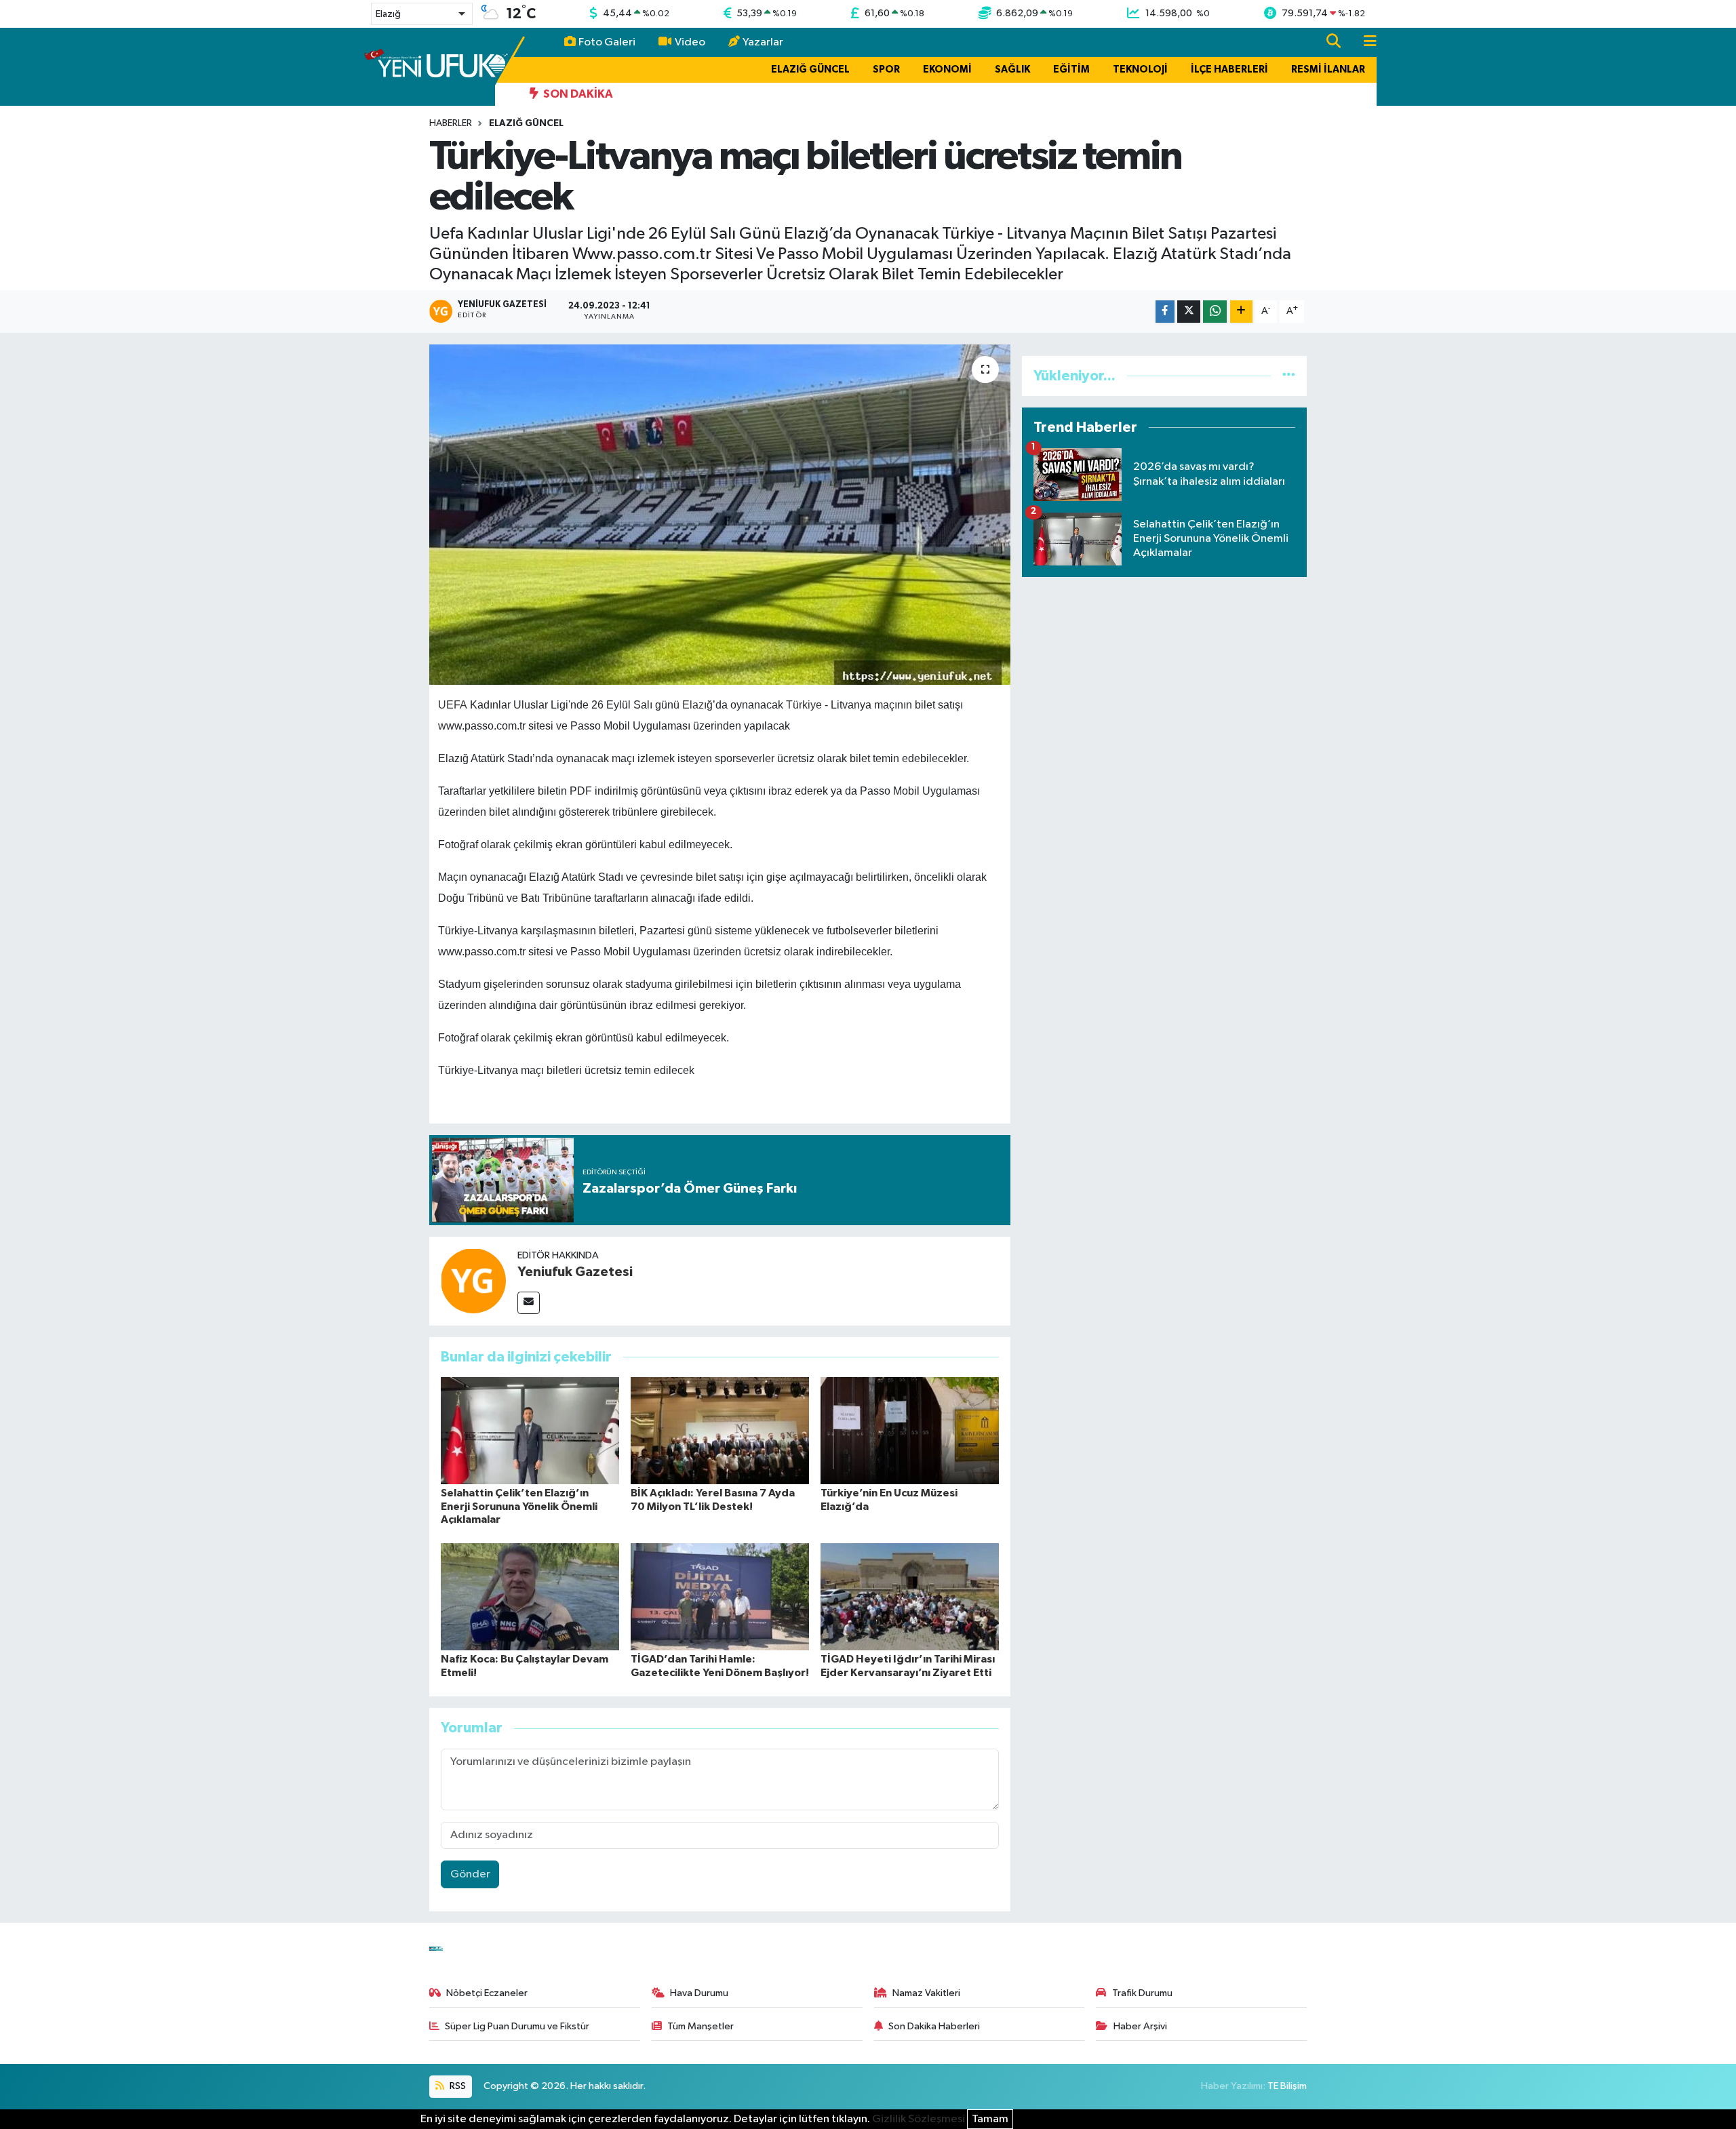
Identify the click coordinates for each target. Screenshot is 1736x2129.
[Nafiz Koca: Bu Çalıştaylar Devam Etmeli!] (530, 1596)
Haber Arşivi (1140, 2026)
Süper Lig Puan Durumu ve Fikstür (517, 2026)
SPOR (886, 69)
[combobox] (422, 14)
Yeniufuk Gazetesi (575, 1272)
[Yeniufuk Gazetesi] (473, 1280)
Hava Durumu (699, 1993)
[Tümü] (1289, 376)
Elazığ (697, 705)
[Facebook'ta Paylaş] (1165, 312)
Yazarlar (763, 42)
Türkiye (804, 705)
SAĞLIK (1012, 69)
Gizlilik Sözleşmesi (919, 2119)
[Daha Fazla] (1241, 312)
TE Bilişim (1287, 2086)
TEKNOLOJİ (1140, 69)
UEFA (453, 705)
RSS (457, 2086)
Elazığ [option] (388, 14)
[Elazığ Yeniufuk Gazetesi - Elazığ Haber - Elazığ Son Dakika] (436, 66)
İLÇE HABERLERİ (1229, 69)
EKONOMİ (947, 69)
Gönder (470, 1874)
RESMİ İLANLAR (1328, 69)
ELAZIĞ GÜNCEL (810, 69)
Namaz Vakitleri (926, 1993)
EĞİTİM (1071, 69)
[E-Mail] (529, 1303)
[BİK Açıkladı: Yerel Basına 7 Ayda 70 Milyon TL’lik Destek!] (720, 1430)
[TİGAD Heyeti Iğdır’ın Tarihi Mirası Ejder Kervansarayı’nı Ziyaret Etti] (910, 1596)
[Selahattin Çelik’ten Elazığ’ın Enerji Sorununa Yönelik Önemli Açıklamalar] (530, 1430)
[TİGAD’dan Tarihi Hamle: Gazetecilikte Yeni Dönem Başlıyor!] (720, 1596)
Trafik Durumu (1142, 1993)
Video (690, 42)
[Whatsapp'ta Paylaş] (1215, 312)
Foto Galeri (607, 42)
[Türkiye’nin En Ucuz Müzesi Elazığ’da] (910, 1430)
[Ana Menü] (1364, 42)
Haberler (451, 123)
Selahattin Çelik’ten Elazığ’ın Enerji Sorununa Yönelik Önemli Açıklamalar (519, 1506)
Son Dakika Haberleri (934, 2026)
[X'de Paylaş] (1189, 312)
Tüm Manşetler (701, 2026)
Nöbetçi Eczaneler (487, 1993)
